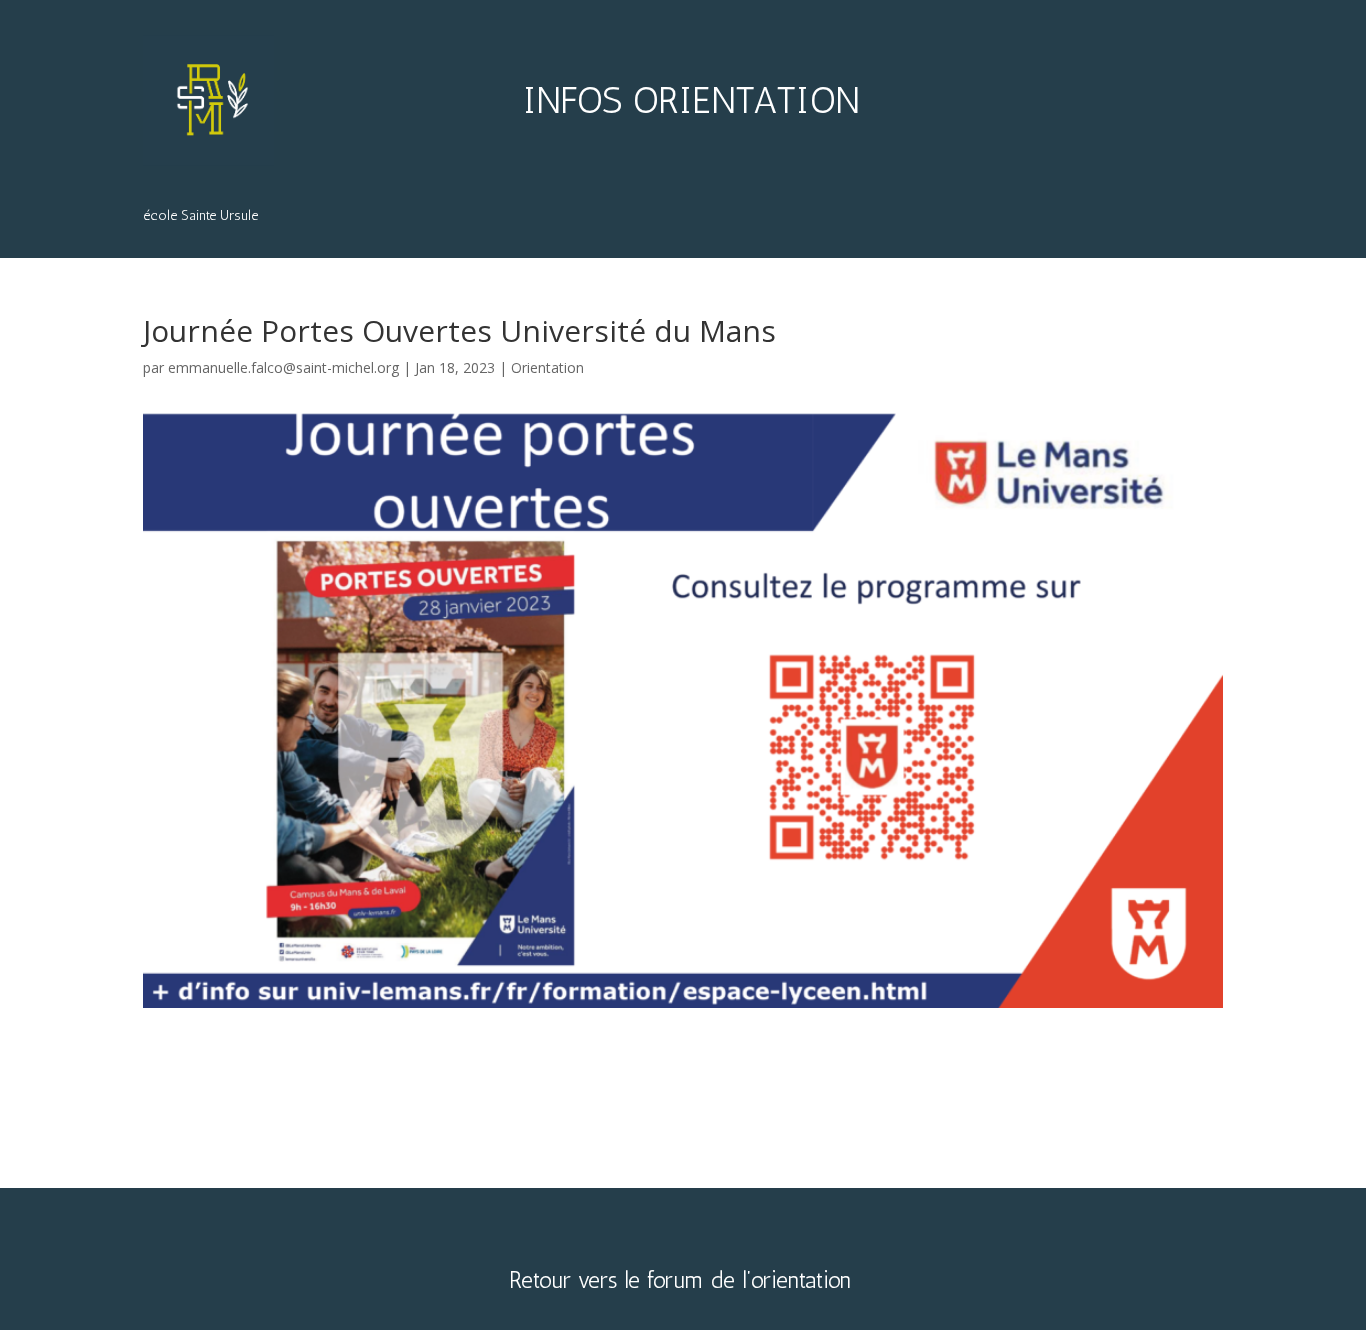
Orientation (547, 367)
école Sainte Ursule (200, 216)
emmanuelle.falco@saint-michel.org (283, 367)
